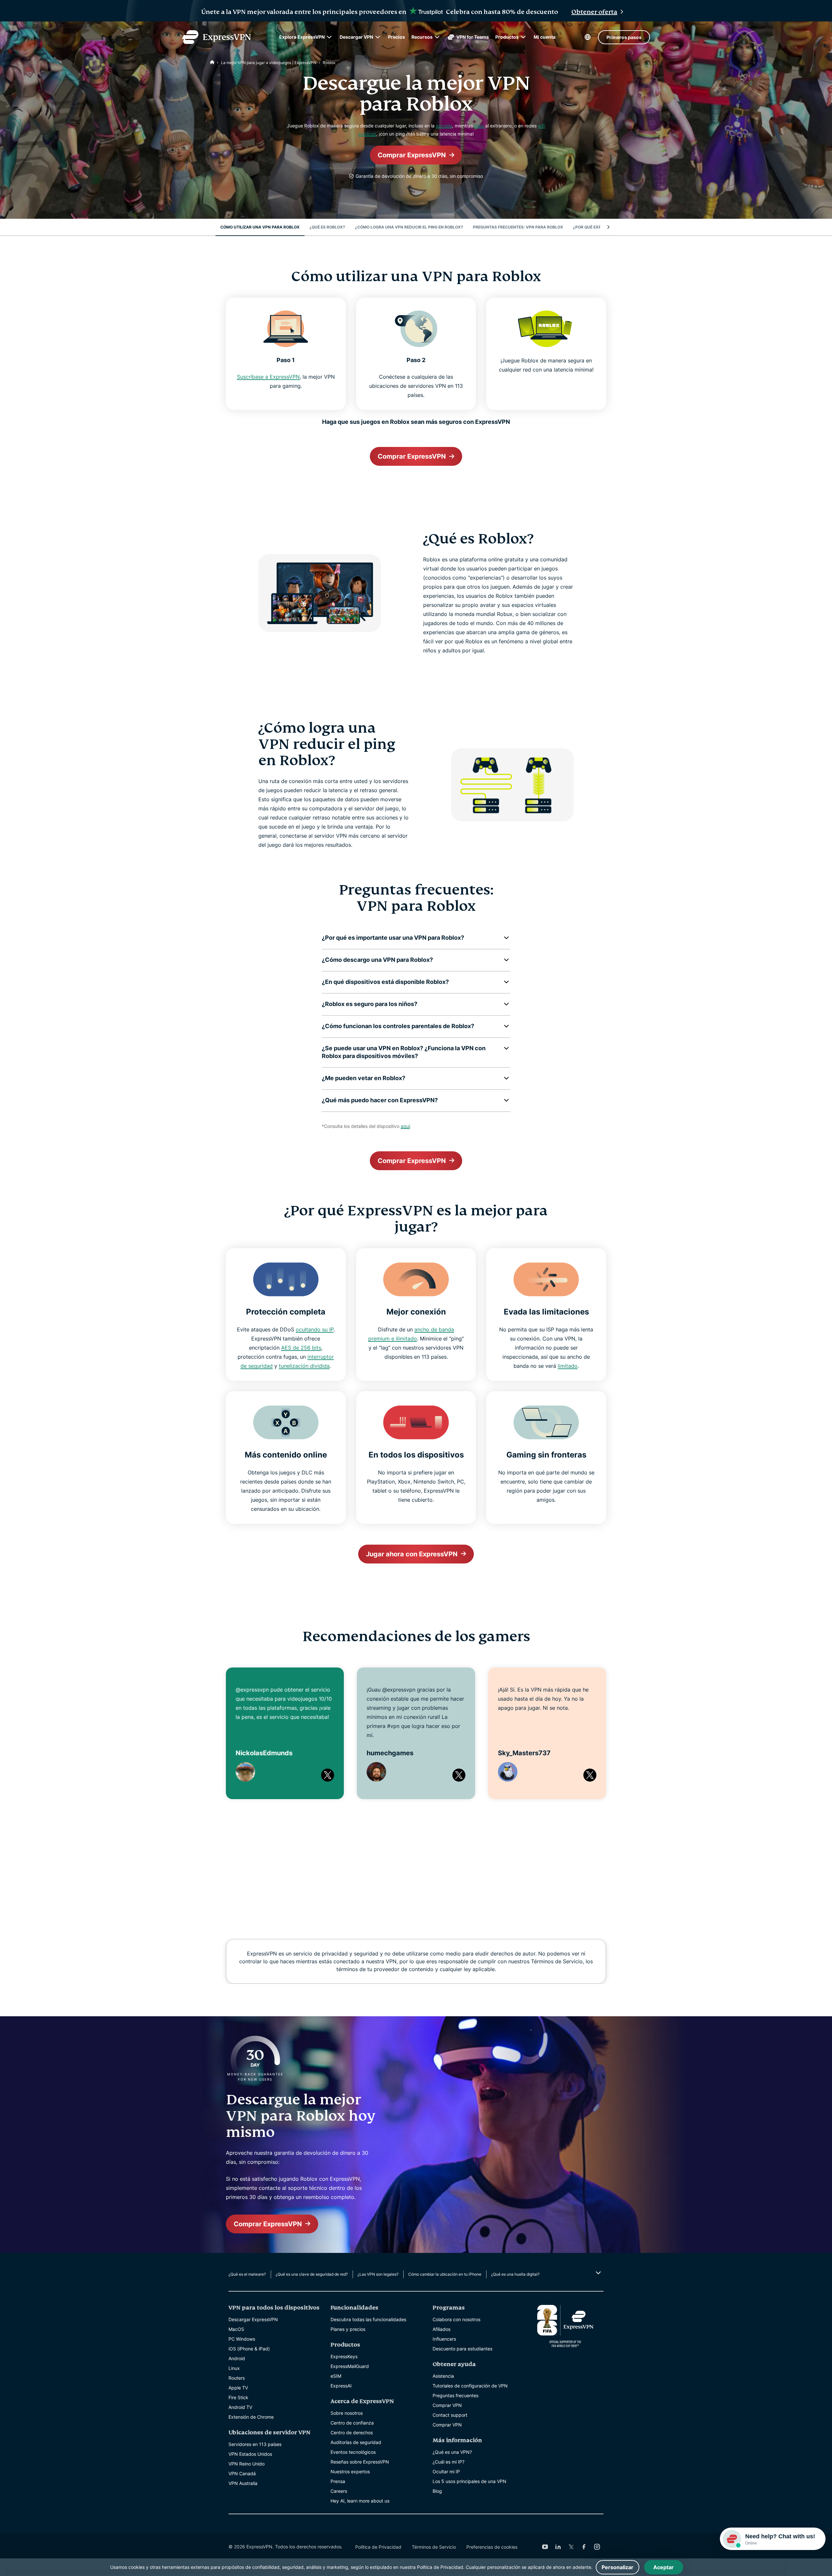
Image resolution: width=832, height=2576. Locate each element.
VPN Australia (243, 2483)
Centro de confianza (352, 2423)
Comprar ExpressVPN (412, 155)
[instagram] (597, 2547)
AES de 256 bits (301, 1348)
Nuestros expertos (350, 2471)
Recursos (422, 37)
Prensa (338, 2481)
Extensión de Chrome (251, 2417)
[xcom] (571, 2547)
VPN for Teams (473, 37)
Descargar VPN (356, 37)
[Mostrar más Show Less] (598, 2273)
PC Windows (242, 2339)
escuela (444, 126)
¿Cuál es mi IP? (448, 2462)
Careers (339, 2491)
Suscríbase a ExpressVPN (268, 377)
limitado (568, 1366)
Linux (234, 2368)
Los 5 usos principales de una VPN (469, 2481)
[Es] (212, 63)
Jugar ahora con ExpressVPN (412, 1554)
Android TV (240, 2407)
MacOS (236, 2329)
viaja (480, 126)
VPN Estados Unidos (250, 2454)
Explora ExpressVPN (302, 37)
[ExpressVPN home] (216, 37)
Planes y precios (348, 2329)
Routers (237, 2378)
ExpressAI (341, 2386)
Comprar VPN (447, 2405)
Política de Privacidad (378, 2547)
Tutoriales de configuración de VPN (470, 2386)
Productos (507, 37)
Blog (437, 2491)
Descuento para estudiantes (462, 2349)
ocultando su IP (315, 1329)
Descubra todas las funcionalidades (368, 2319)
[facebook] (584, 2547)
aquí (405, 1126)
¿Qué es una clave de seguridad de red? (312, 2274)
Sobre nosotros (347, 2413)
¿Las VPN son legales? (378, 2274)
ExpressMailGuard (350, 2366)
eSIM (336, 2376)
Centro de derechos (352, 2432)
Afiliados (442, 2329)
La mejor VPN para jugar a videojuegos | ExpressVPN (269, 63)
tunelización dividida (304, 1366)
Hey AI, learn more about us (360, 2501)
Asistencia (443, 2376)
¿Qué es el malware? (247, 2274)
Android (237, 2358)
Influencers (444, 2339)
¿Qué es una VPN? (452, 2452)
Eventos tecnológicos (353, 2452)
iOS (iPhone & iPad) (249, 2349)
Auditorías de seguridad (356, 2442)
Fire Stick (238, 2397)
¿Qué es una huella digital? (515, 2274)
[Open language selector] (588, 37)
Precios (396, 37)
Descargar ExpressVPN (253, 2319)
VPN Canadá (242, 2473)
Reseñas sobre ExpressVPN (360, 2462)
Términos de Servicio (434, 2547)
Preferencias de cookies (492, 2547)
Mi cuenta (545, 37)
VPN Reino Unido (247, 2464)
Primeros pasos (624, 37)
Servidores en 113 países (255, 2444)
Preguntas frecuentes (455, 2395)
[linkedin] (558, 2547)
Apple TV (238, 2388)
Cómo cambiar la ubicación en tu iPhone (445, 2274)
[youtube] (545, 2547)
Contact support (450, 2415)
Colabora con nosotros (456, 2319)
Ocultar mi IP (446, 2471)
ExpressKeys (344, 2356)
